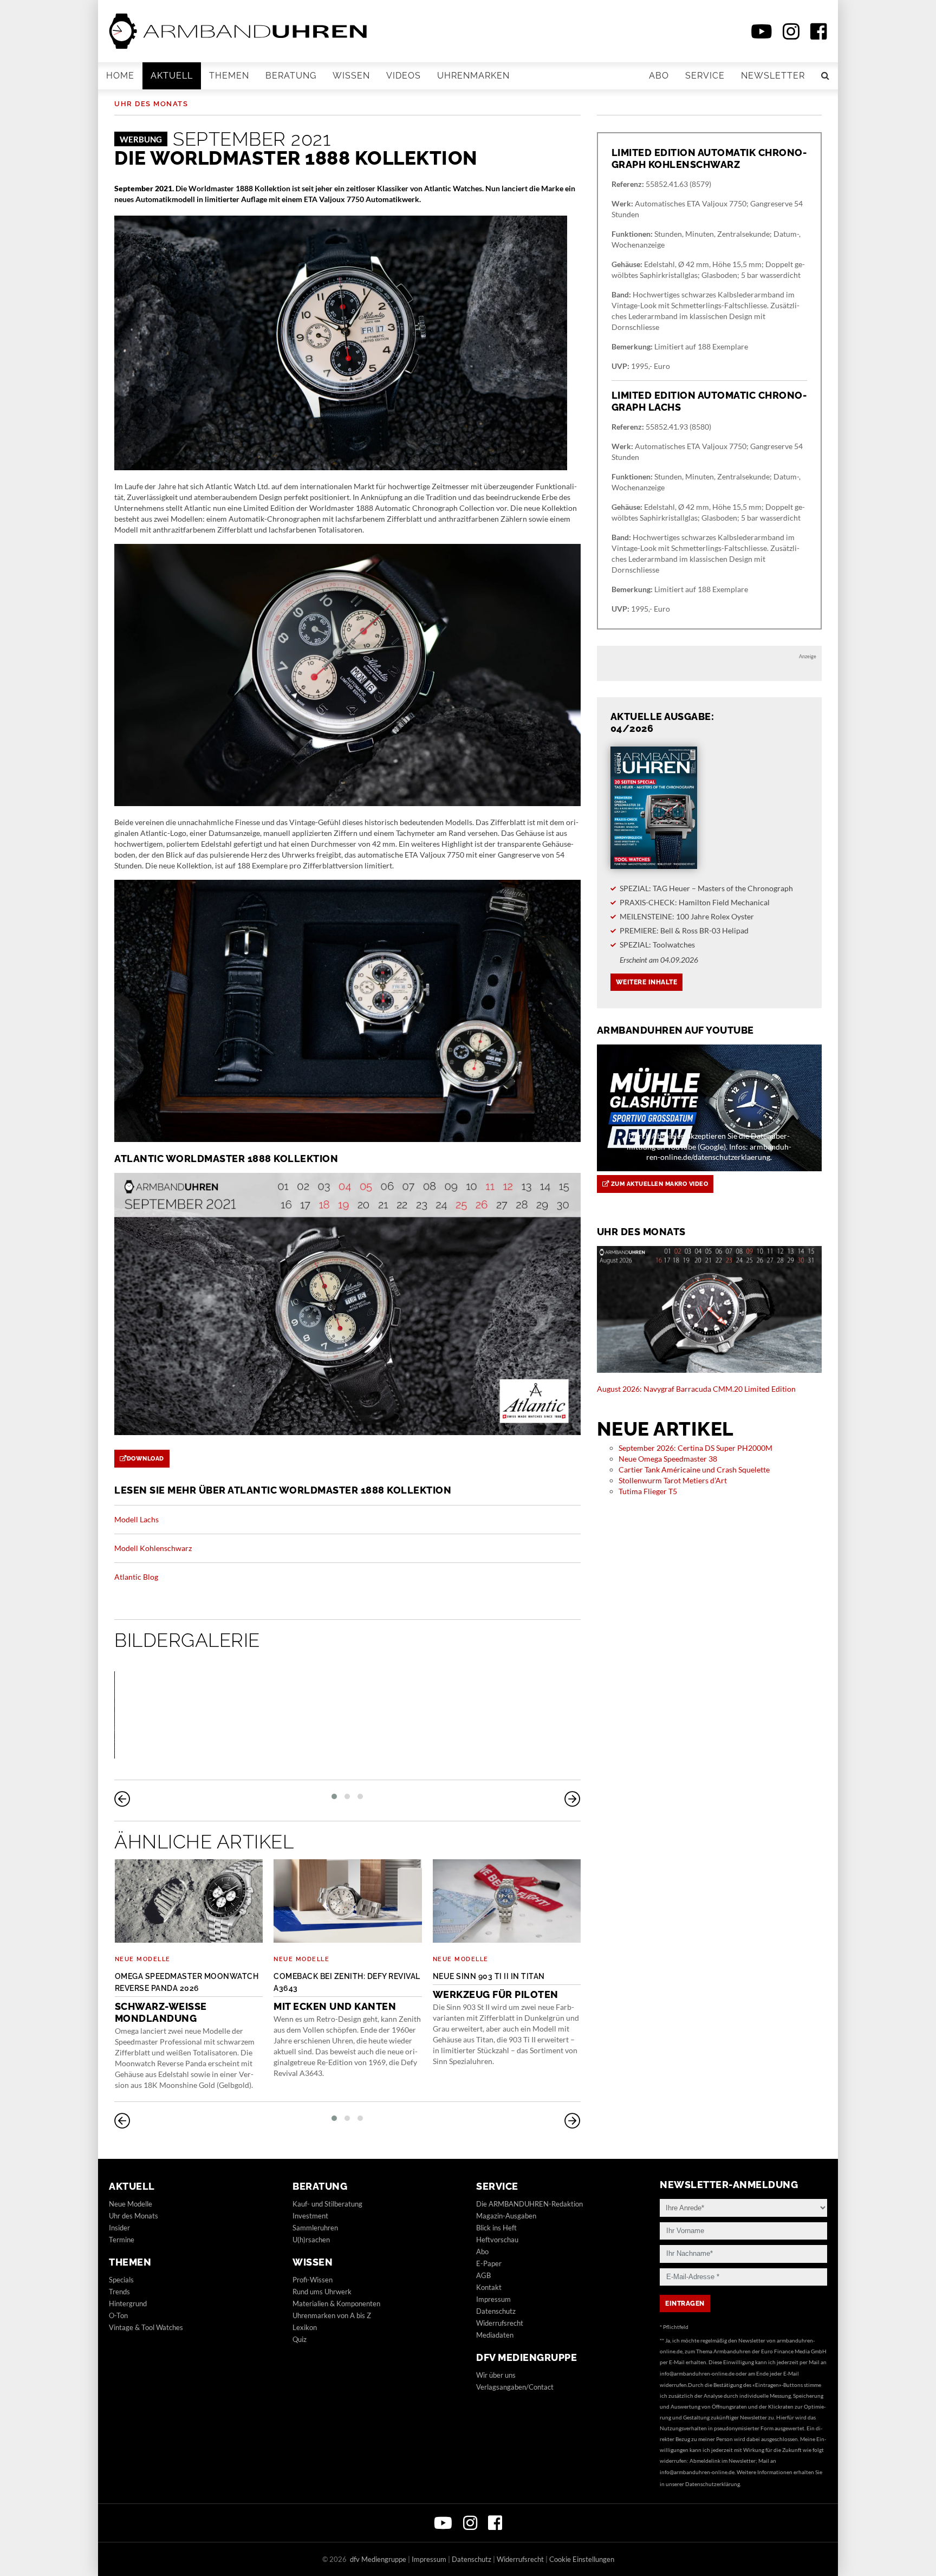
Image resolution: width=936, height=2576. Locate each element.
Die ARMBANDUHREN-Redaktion (529, 2204)
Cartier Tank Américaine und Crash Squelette (694, 1469)
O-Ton (118, 2315)
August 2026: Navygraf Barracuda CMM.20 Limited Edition (696, 1389)
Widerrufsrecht (500, 2323)
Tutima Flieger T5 (648, 1491)
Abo (659, 76)
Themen (229, 76)
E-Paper (489, 2263)
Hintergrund (128, 2304)
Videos (404, 76)
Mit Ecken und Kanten (347, 1992)
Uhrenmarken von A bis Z (332, 2315)
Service (705, 76)
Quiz (300, 2339)
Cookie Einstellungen (582, 2559)
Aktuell (172, 76)
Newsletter (773, 76)
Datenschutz (496, 2311)
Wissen (351, 76)
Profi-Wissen (313, 2280)
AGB (483, 2275)
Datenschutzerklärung (713, 2484)
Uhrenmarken (473, 76)
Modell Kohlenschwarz (153, 1548)
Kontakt (489, 2287)
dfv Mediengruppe (526, 2357)
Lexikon (305, 2327)
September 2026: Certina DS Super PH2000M (695, 1448)
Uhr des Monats (151, 104)
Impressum (493, 2299)
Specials (121, 2280)
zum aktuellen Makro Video (658, 1184)
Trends (119, 2292)
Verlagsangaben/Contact (515, 2387)
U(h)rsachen (311, 2240)
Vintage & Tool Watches (146, 2327)
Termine (122, 2240)
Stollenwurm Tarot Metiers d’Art (673, 1480)
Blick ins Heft (496, 2228)
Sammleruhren (315, 2228)
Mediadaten (495, 2335)
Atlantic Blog (136, 1577)
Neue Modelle (143, 1959)
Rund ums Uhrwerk (322, 2292)
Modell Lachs (136, 1519)
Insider (119, 2228)
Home (120, 76)
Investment (310, 2216)
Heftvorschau (497, 2240)
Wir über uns (496, 2375)
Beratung (291, 76)
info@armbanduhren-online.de (697, 2373)
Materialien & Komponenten (336, 2304)
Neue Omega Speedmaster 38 (668, 1459)
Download (145, 1459)
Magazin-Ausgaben (506, 2216)
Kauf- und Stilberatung (327, 2204)
